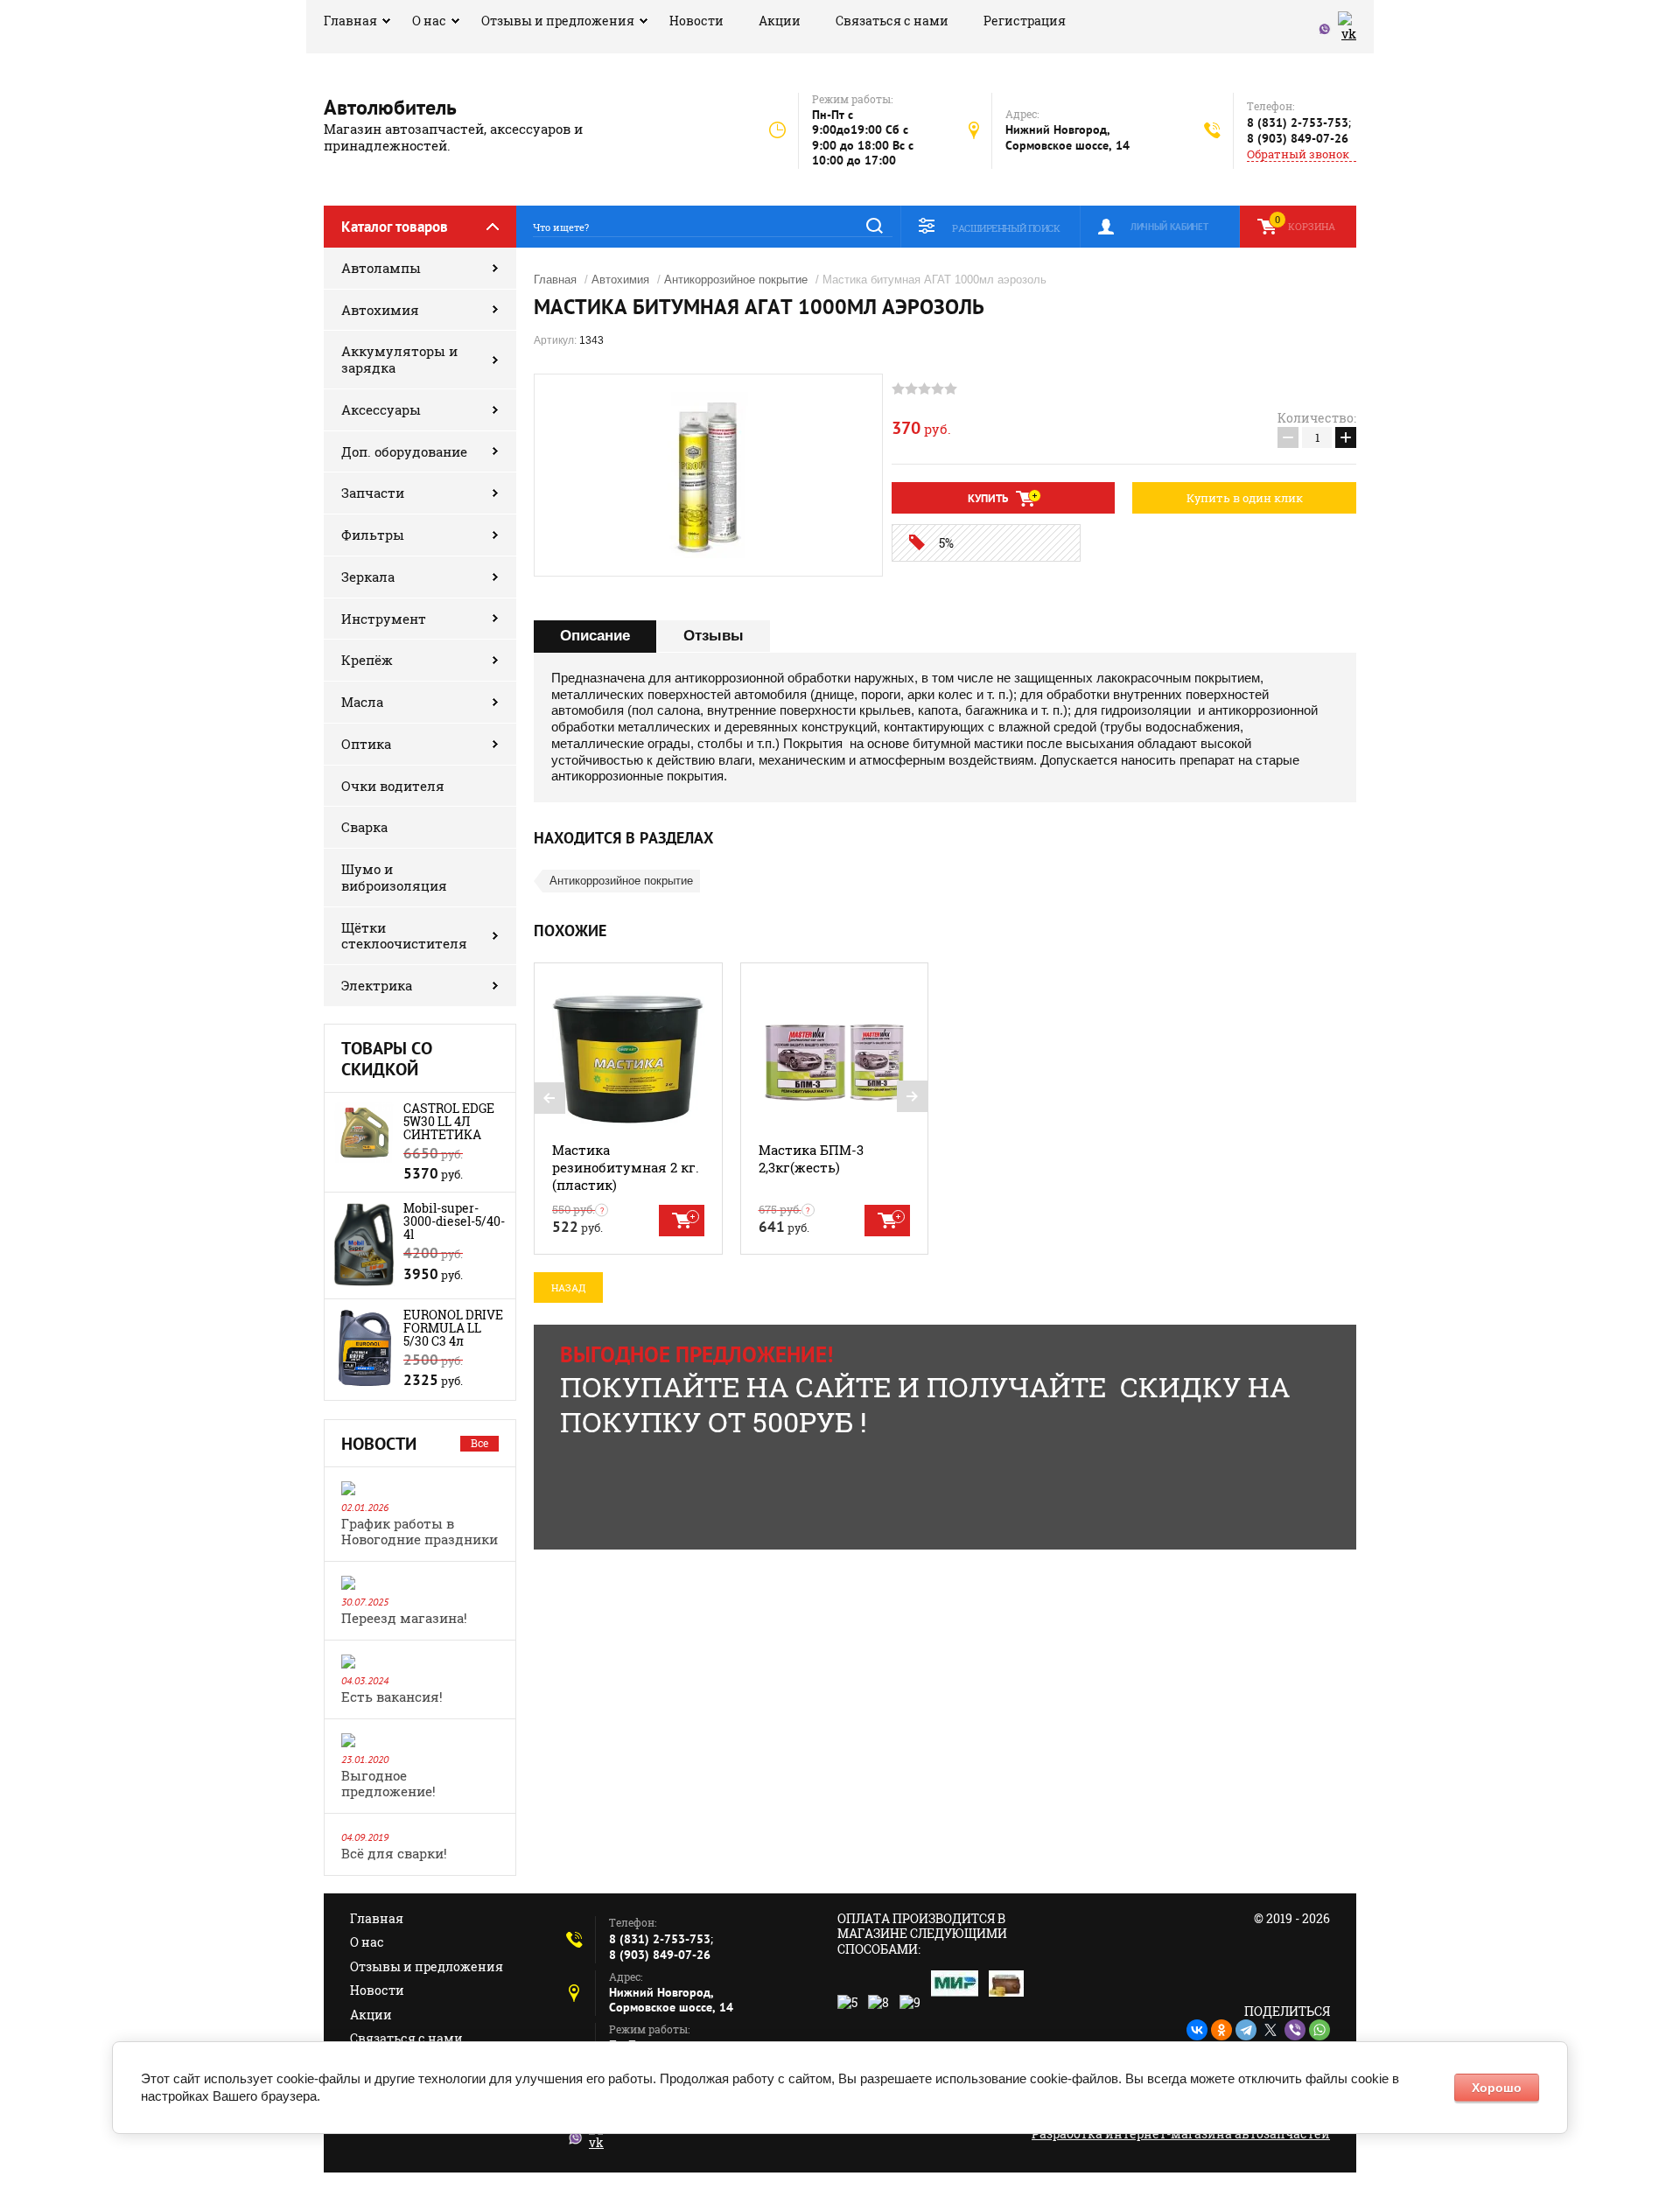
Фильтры (373, 535)
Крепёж (367, 660)
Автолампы (381, 268)
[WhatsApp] (1319, 2030)
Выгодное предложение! (388, 1783)
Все (479, 1443)
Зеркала (368, 577)
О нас (429, 21)
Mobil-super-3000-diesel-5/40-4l (454, 1221)
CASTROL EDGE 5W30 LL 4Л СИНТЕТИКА (449, 1121)
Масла (362, 702)
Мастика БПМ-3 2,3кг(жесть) (811, 1158)
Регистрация (1025, 21)
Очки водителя (393, 786)
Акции (780, 21)
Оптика (366, 744)
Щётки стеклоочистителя (404, 936)
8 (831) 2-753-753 (1298, 122)
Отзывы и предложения (558, 21)
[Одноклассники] (1221, 2030)
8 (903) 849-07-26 (1298, 138)
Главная (350, 21)
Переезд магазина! (404, 1618)
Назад (568, 1287)
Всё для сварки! (394, 1853)
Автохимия (380, 310)
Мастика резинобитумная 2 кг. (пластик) (626, 1167)
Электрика (377, 985)
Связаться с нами (892, 21)
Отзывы (714, 636)
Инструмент (384, 619)
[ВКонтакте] (1197, 2030)
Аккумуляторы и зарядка (399, 359)
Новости (696, 21)
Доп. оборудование (404, 451)
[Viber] (1295, 2030)
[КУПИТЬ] (682, 1221)
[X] (1270, 2030)
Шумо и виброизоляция (394, 877)
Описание (595, 636)
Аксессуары (381, 409)
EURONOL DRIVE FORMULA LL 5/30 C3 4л (453, 1328)
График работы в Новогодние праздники (420, 1531)
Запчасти (373, 493)
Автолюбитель (390, 107)
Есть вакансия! (392, 1697)
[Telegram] (1246, 2030)
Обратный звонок (1298, 154)
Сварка (364, 827)
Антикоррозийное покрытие (736, 280)
